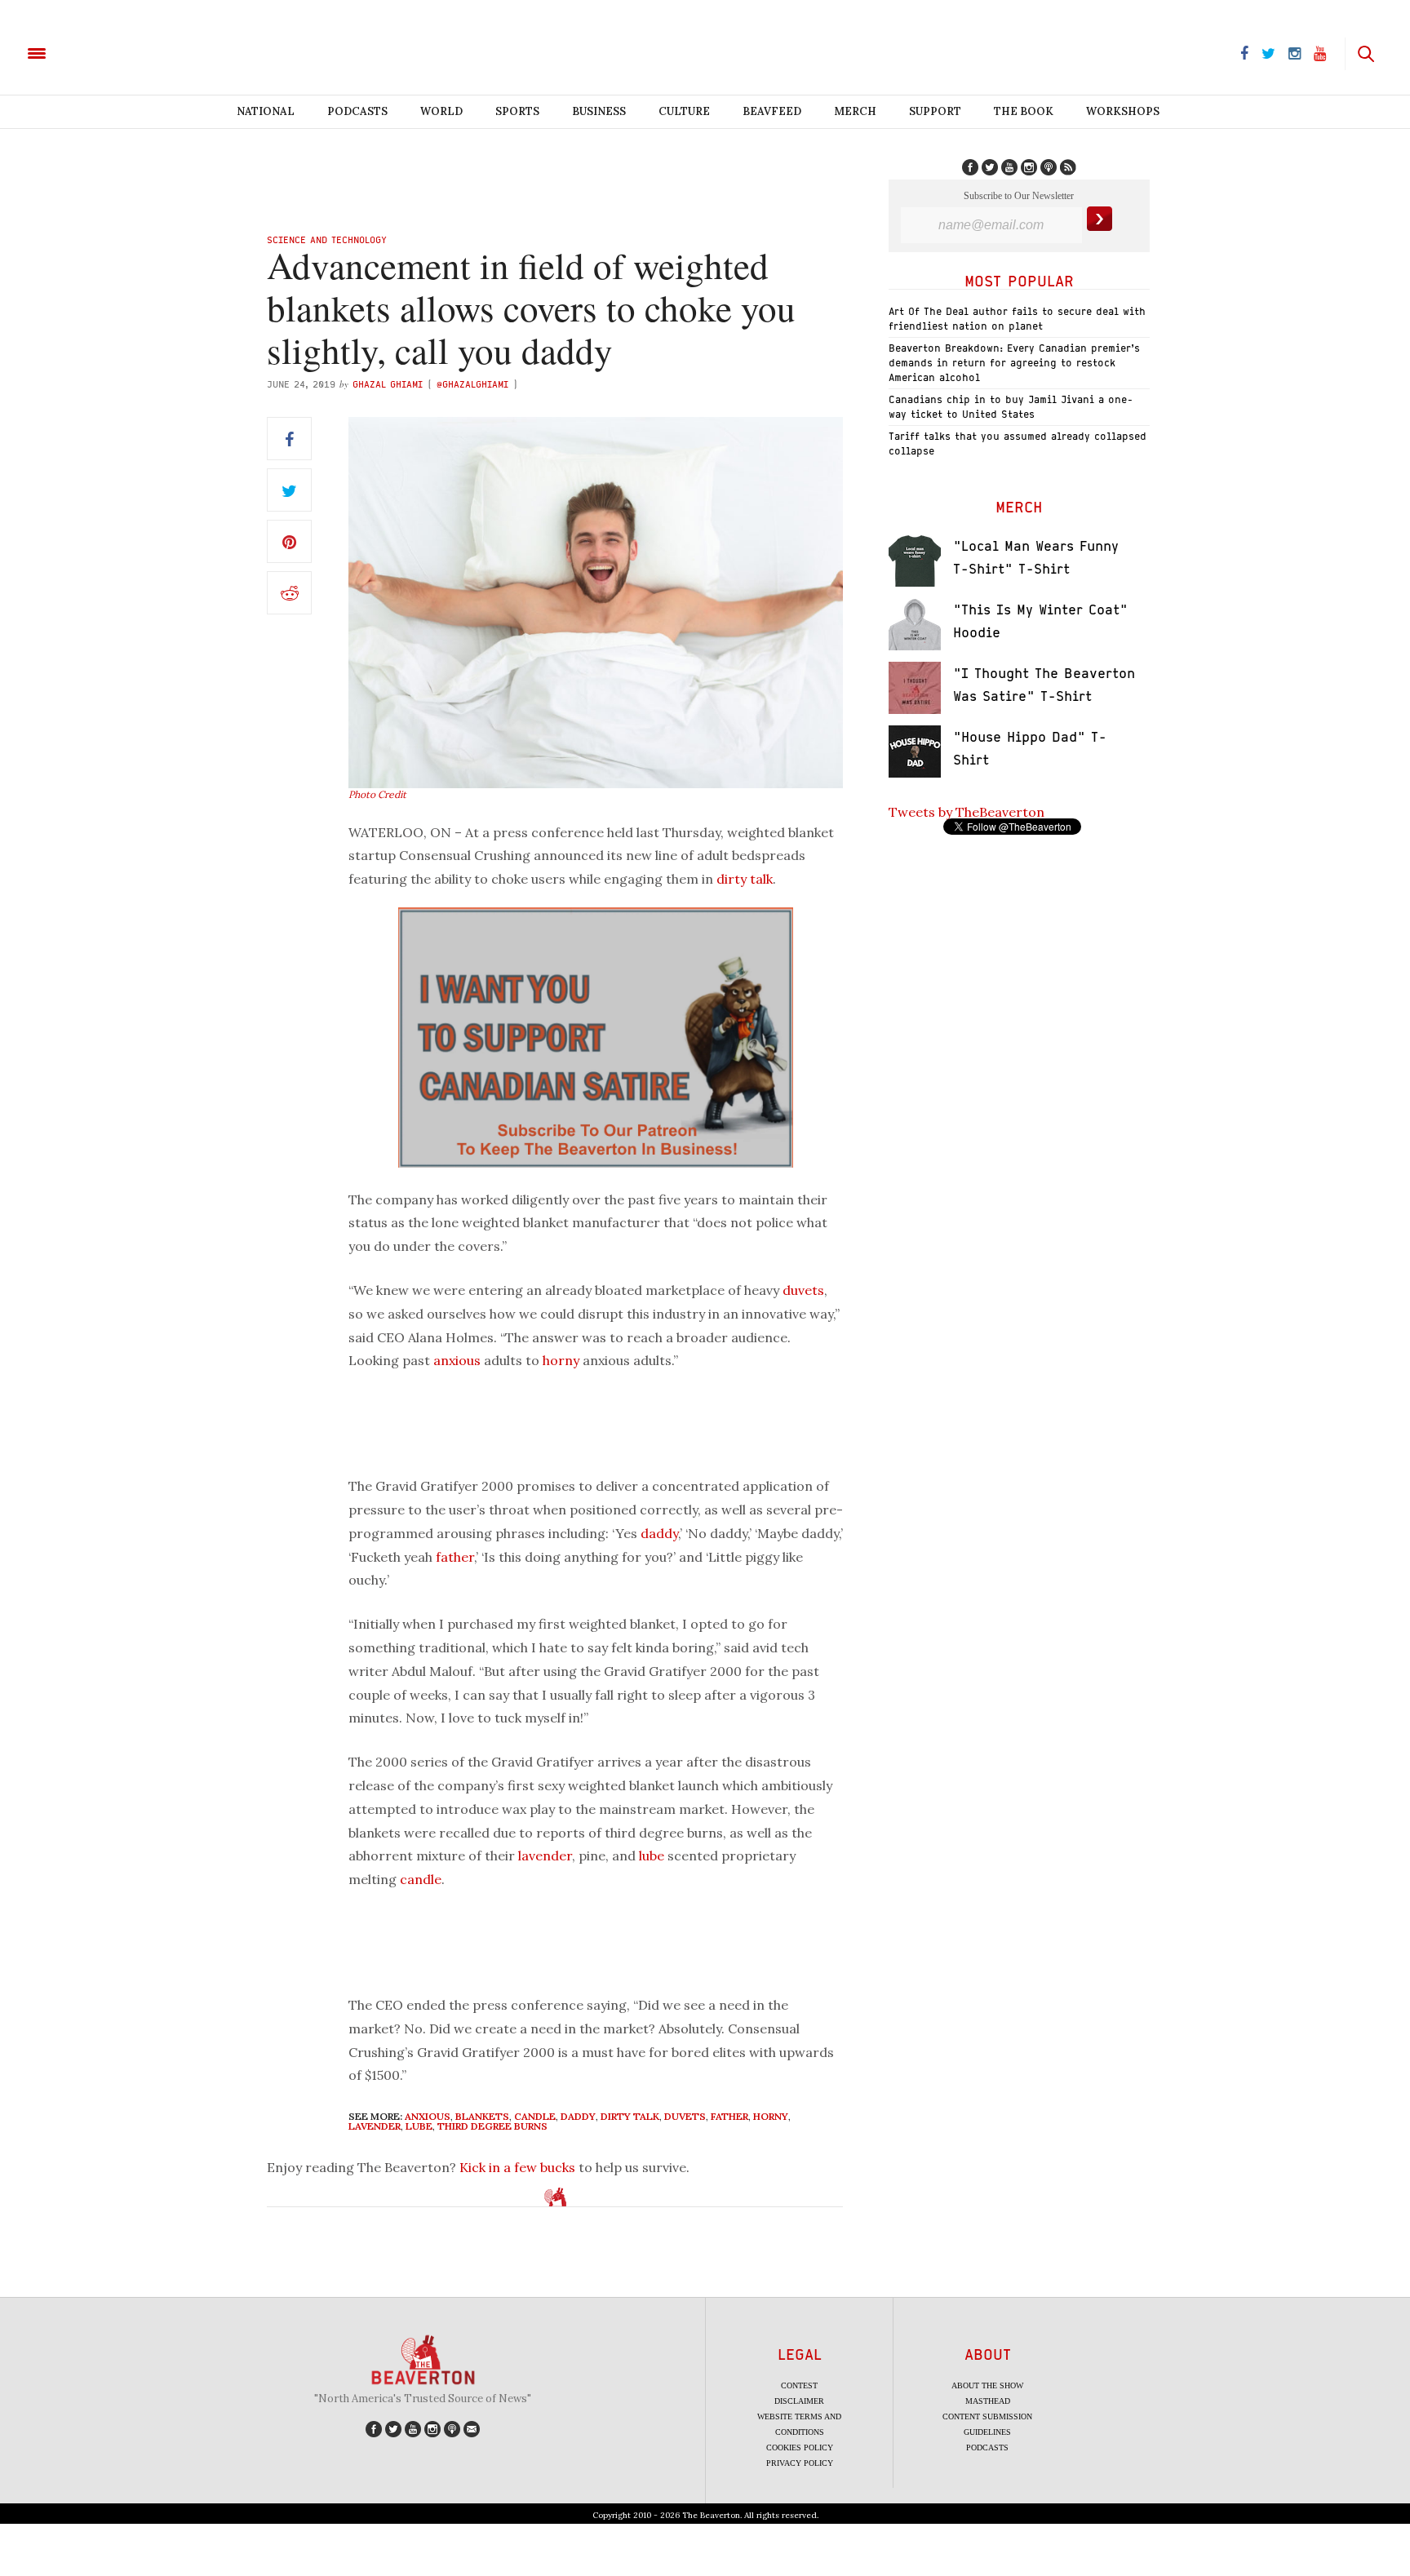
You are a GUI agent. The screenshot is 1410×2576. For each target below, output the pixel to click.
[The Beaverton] (92, 52)
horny (561, 1360)
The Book (1024, 111)
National (266, 111)
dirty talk (745, 879)
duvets (803, 1290)
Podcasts (357, 111)
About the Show (987, 2385)
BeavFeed (772, 111)
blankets (482, 2116)
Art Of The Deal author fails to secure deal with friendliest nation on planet (1017, 319)
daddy (659, 1533)
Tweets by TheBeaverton (967, 812)
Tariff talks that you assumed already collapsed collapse (1018, 443)
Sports (517, 111)
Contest (799, 2385)
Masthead (988, 2401)
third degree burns (492, 2126)
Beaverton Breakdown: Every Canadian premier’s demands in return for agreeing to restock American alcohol (1014, 363)
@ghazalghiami (472, 384)
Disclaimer (799, 2401)
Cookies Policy (800, 2447)
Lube (419, 2126)
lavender (545, 1856)
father (455, 1557)
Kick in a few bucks (517, 2167)
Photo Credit (377, 794)
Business (599, 111)
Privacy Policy (800, 2463)
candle (421, 1879)
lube (652, 1856)
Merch (855, 111)
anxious (457, 1360)
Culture (684, 111)
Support (935, 111)
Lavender (375, 2126)
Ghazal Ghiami (388, 384)
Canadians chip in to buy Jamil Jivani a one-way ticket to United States (1011, 407)
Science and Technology (327, 239)
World (441, 111)
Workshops (1123, 111)
